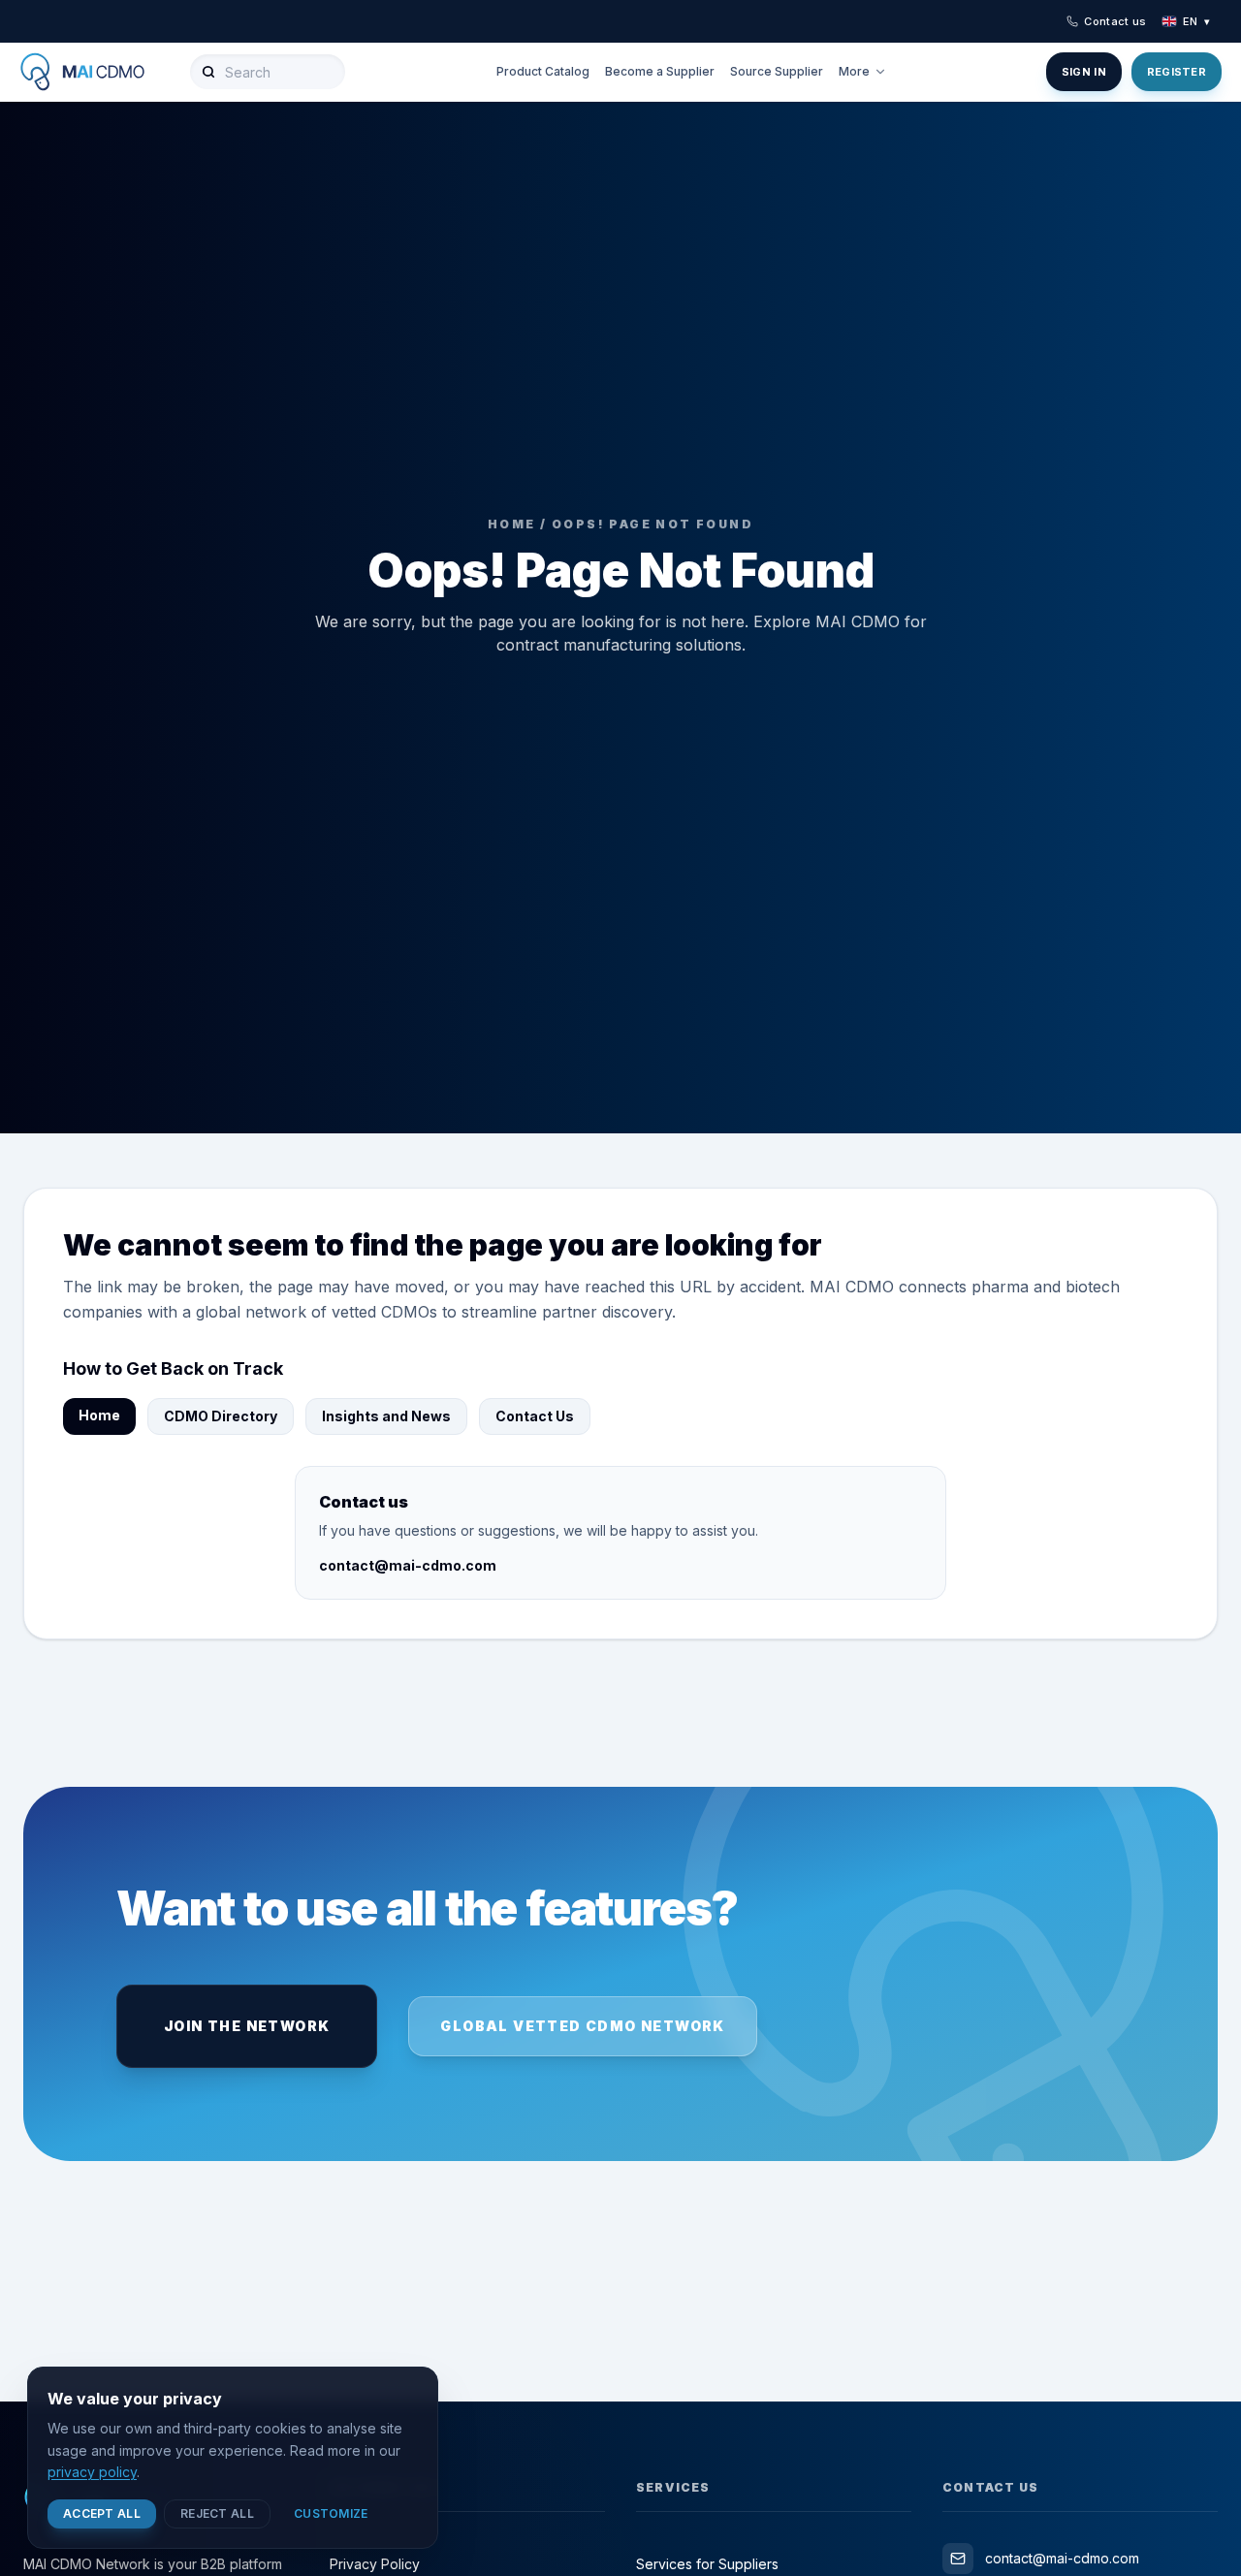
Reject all (217, 2513)
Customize (331, 2513)
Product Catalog (543, 71)
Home (99, 1415)
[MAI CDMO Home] (97, 72)
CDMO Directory (221, 1416)
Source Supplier (777, 71)
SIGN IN (1084, 72)
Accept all (102, 2513)
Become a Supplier (660, 71)
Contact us (1115, 21)
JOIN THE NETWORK (247, 2026)
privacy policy (92, 2472)
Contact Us (535, 1416)
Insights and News (386, 1416)
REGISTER (1177, 72)
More (854, 71)
